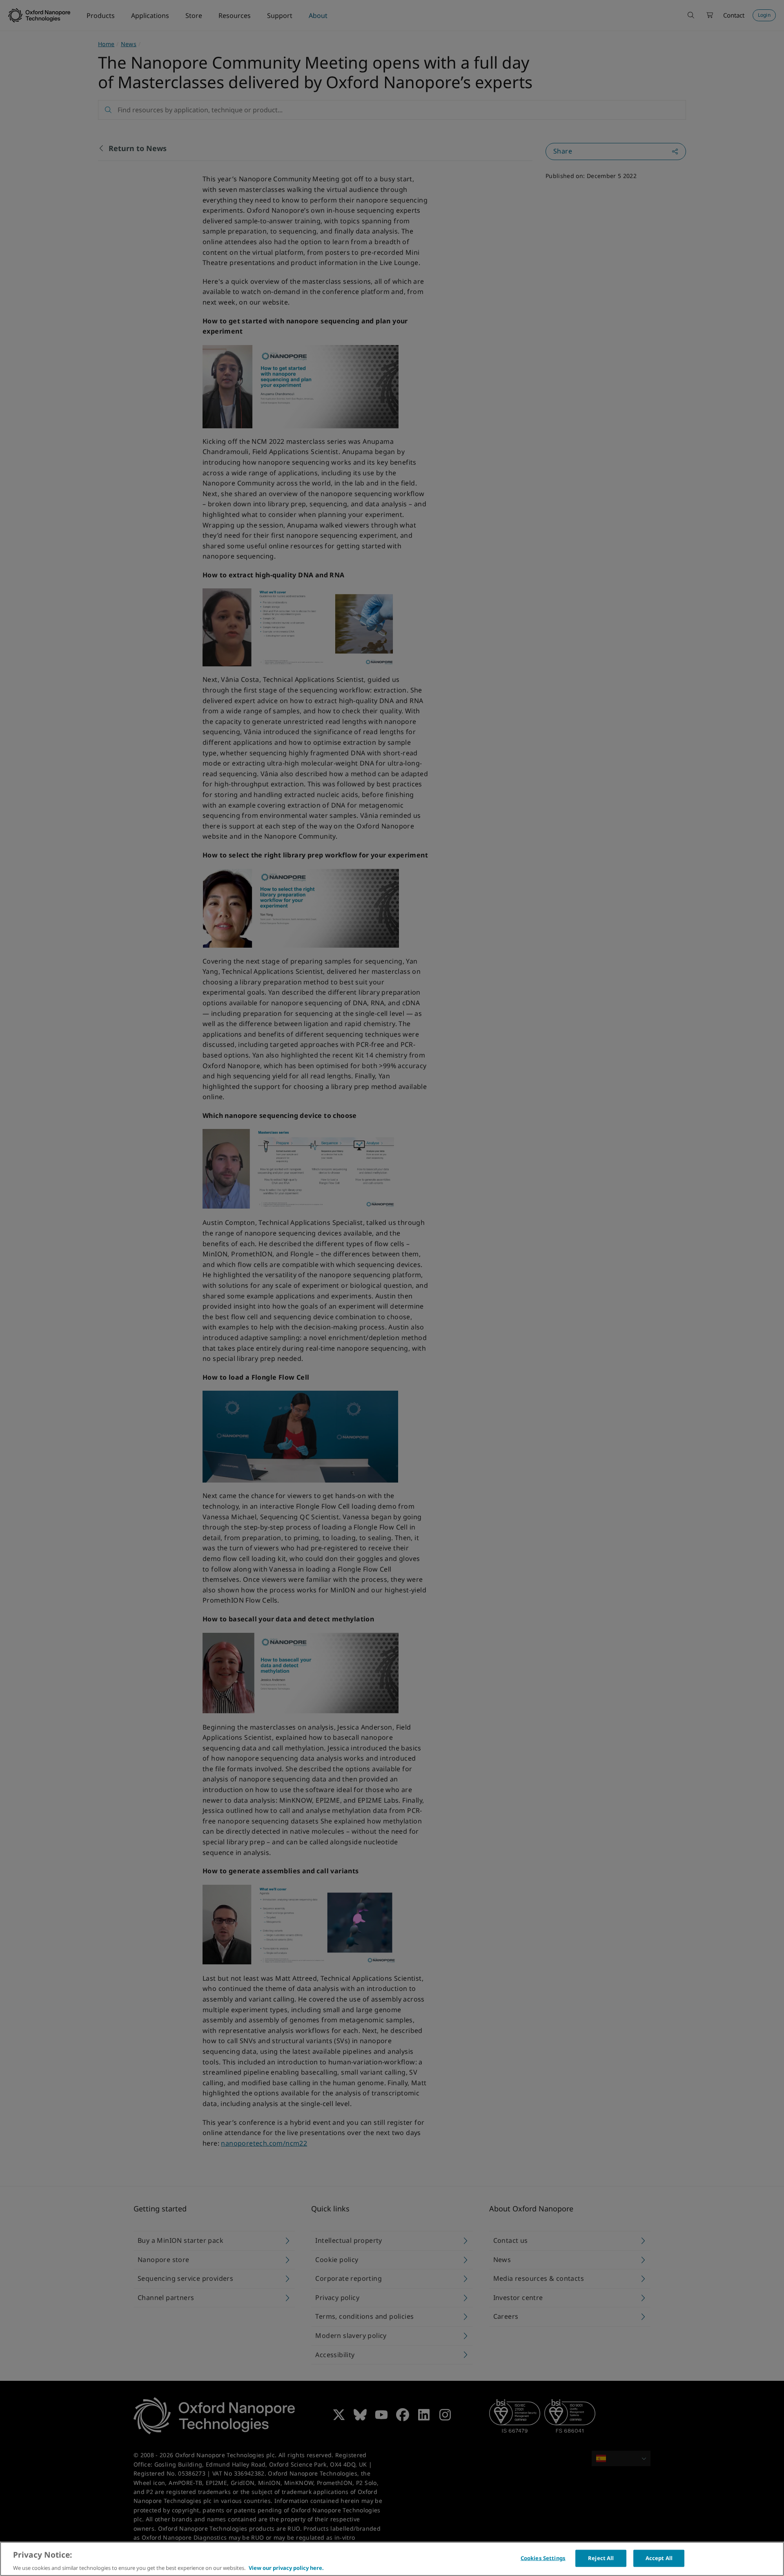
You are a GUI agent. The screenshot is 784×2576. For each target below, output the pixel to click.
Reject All (601, 2558)
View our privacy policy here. (286, 2567)
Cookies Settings (543, 2558)
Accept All (659, 2558)
